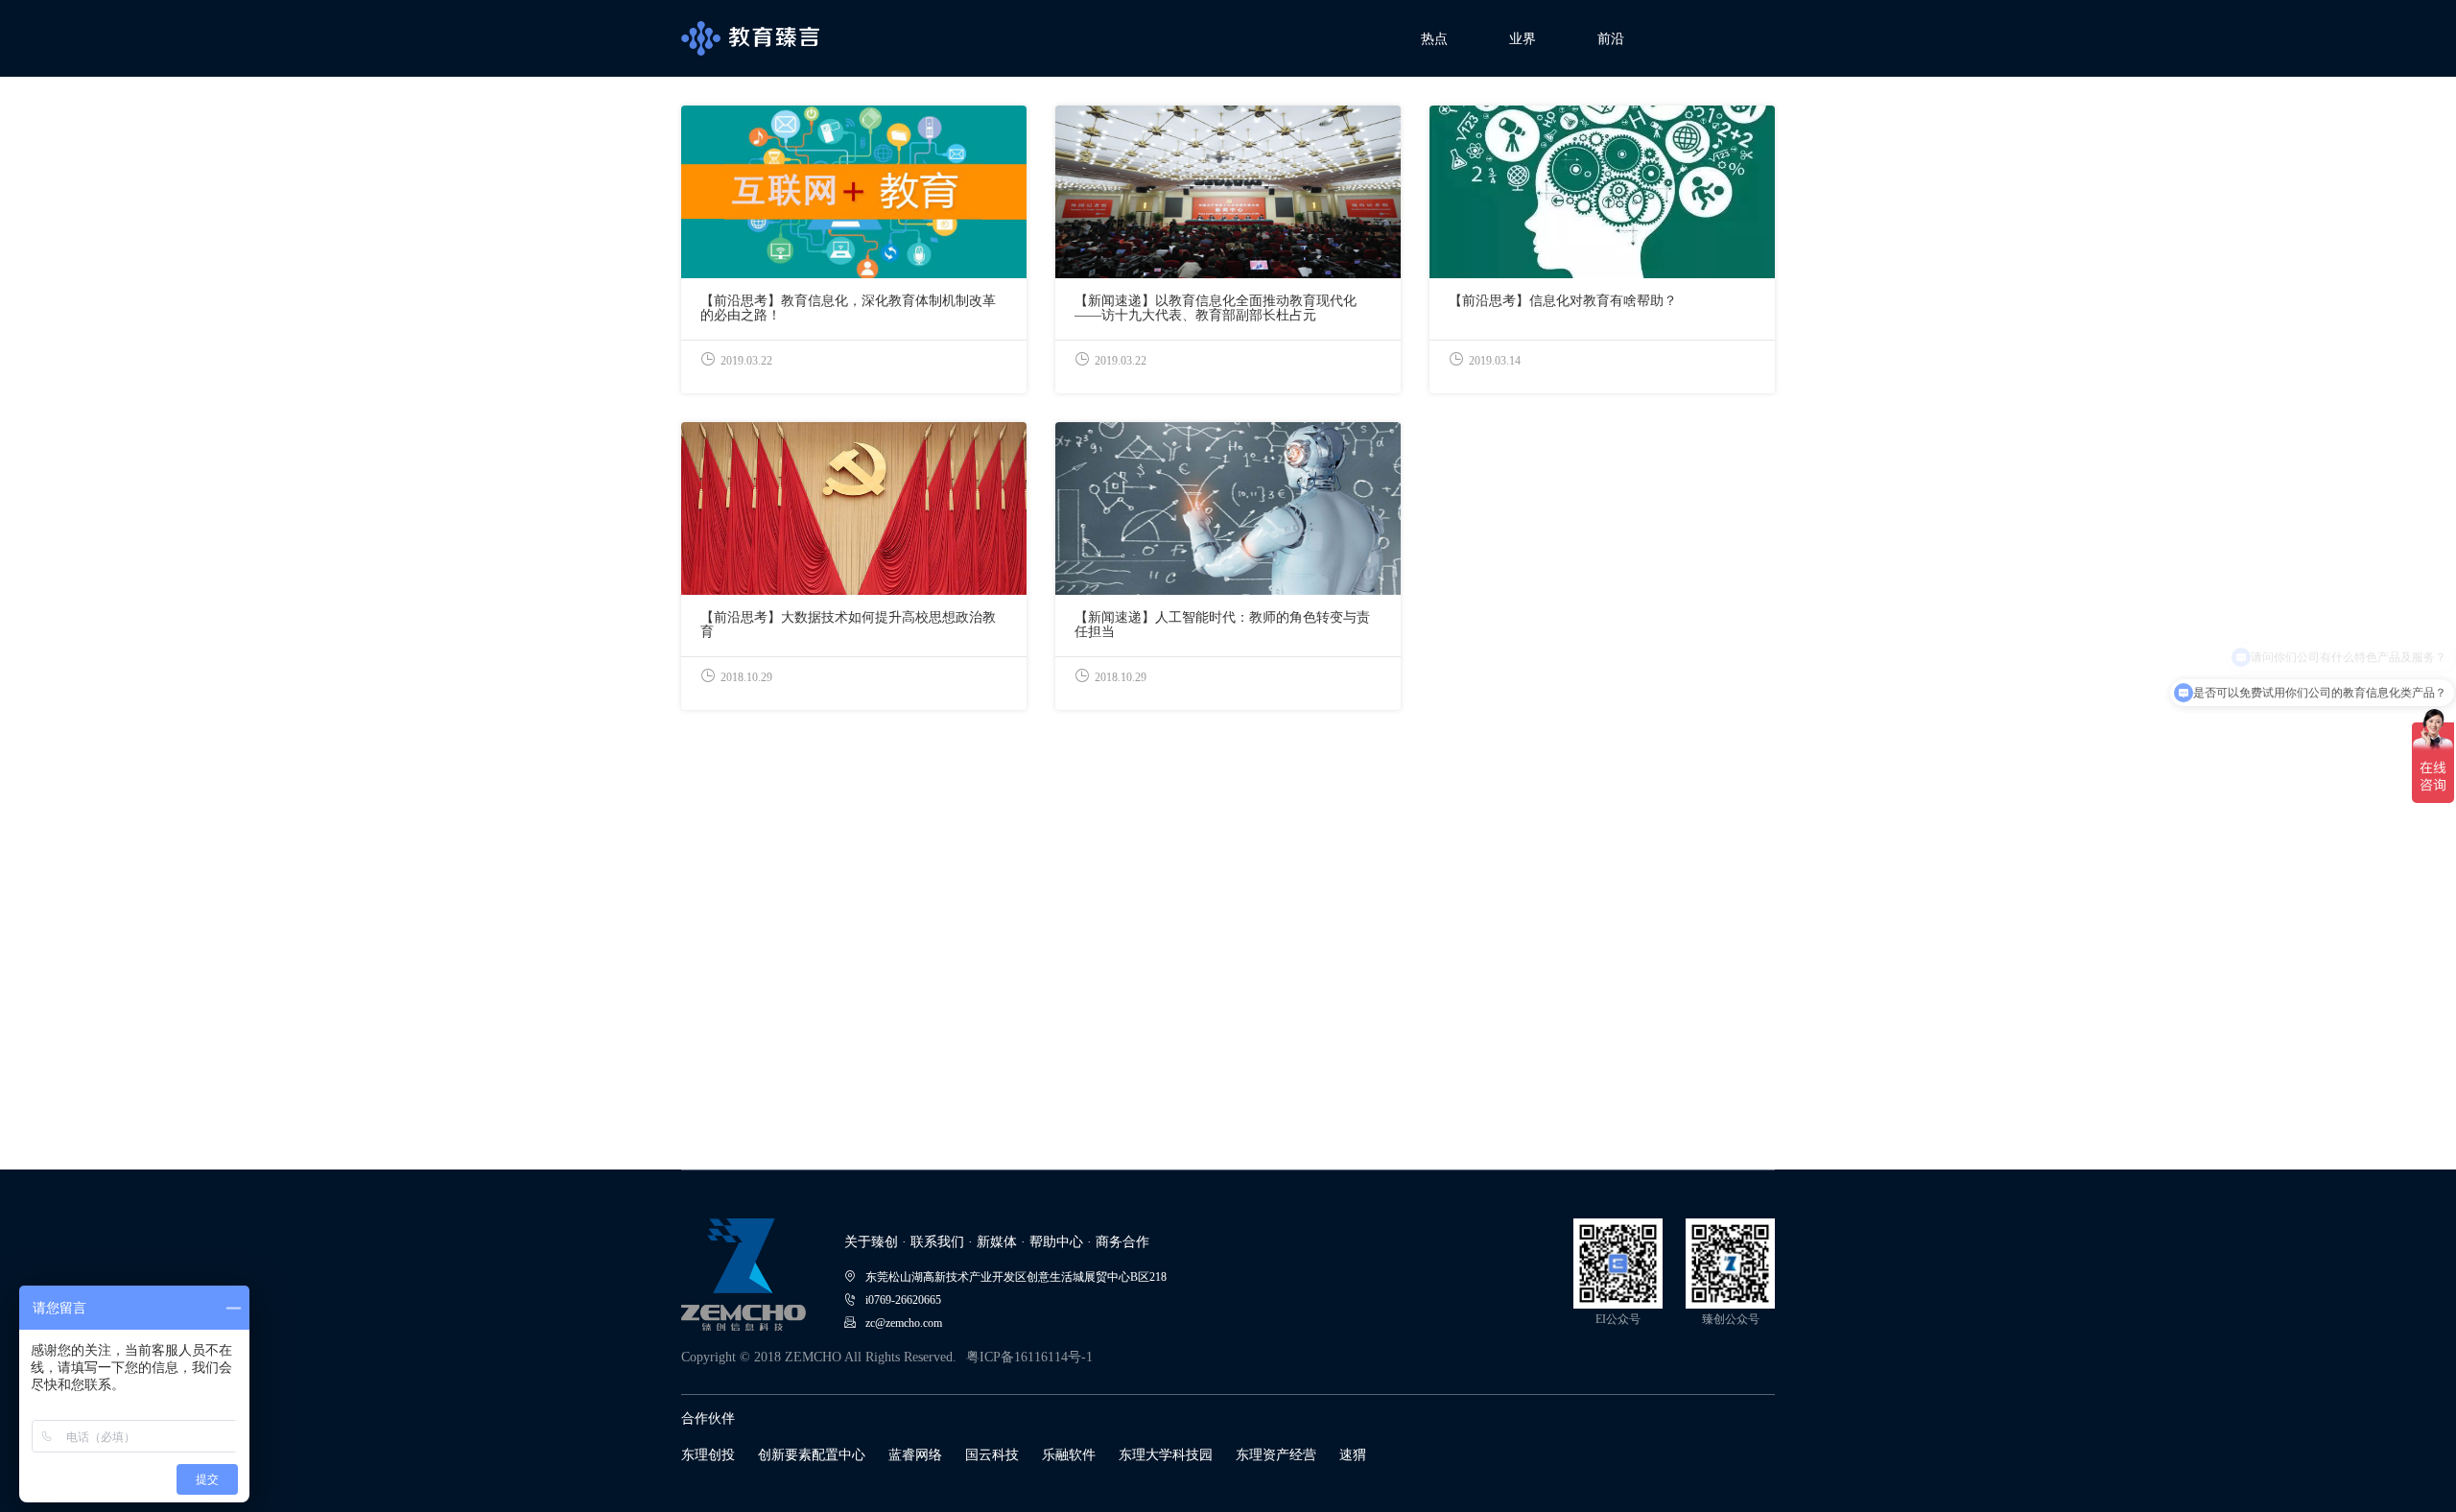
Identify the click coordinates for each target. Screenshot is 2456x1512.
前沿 (1611, 39)
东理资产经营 (1276, 1455)
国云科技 (992, 1455)
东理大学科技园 (1166, 1455)
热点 (1434, 39)
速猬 (1353, 1455)
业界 (1523, 39)
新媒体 (997, 1242)
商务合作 (1122, 1242)
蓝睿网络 (915, 1455)
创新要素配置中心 (812, 1455)
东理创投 (708, 1455)
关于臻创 (871, 1242)
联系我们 (937, 1242)
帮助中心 (1056, 1242)
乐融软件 (1069, 1455)
